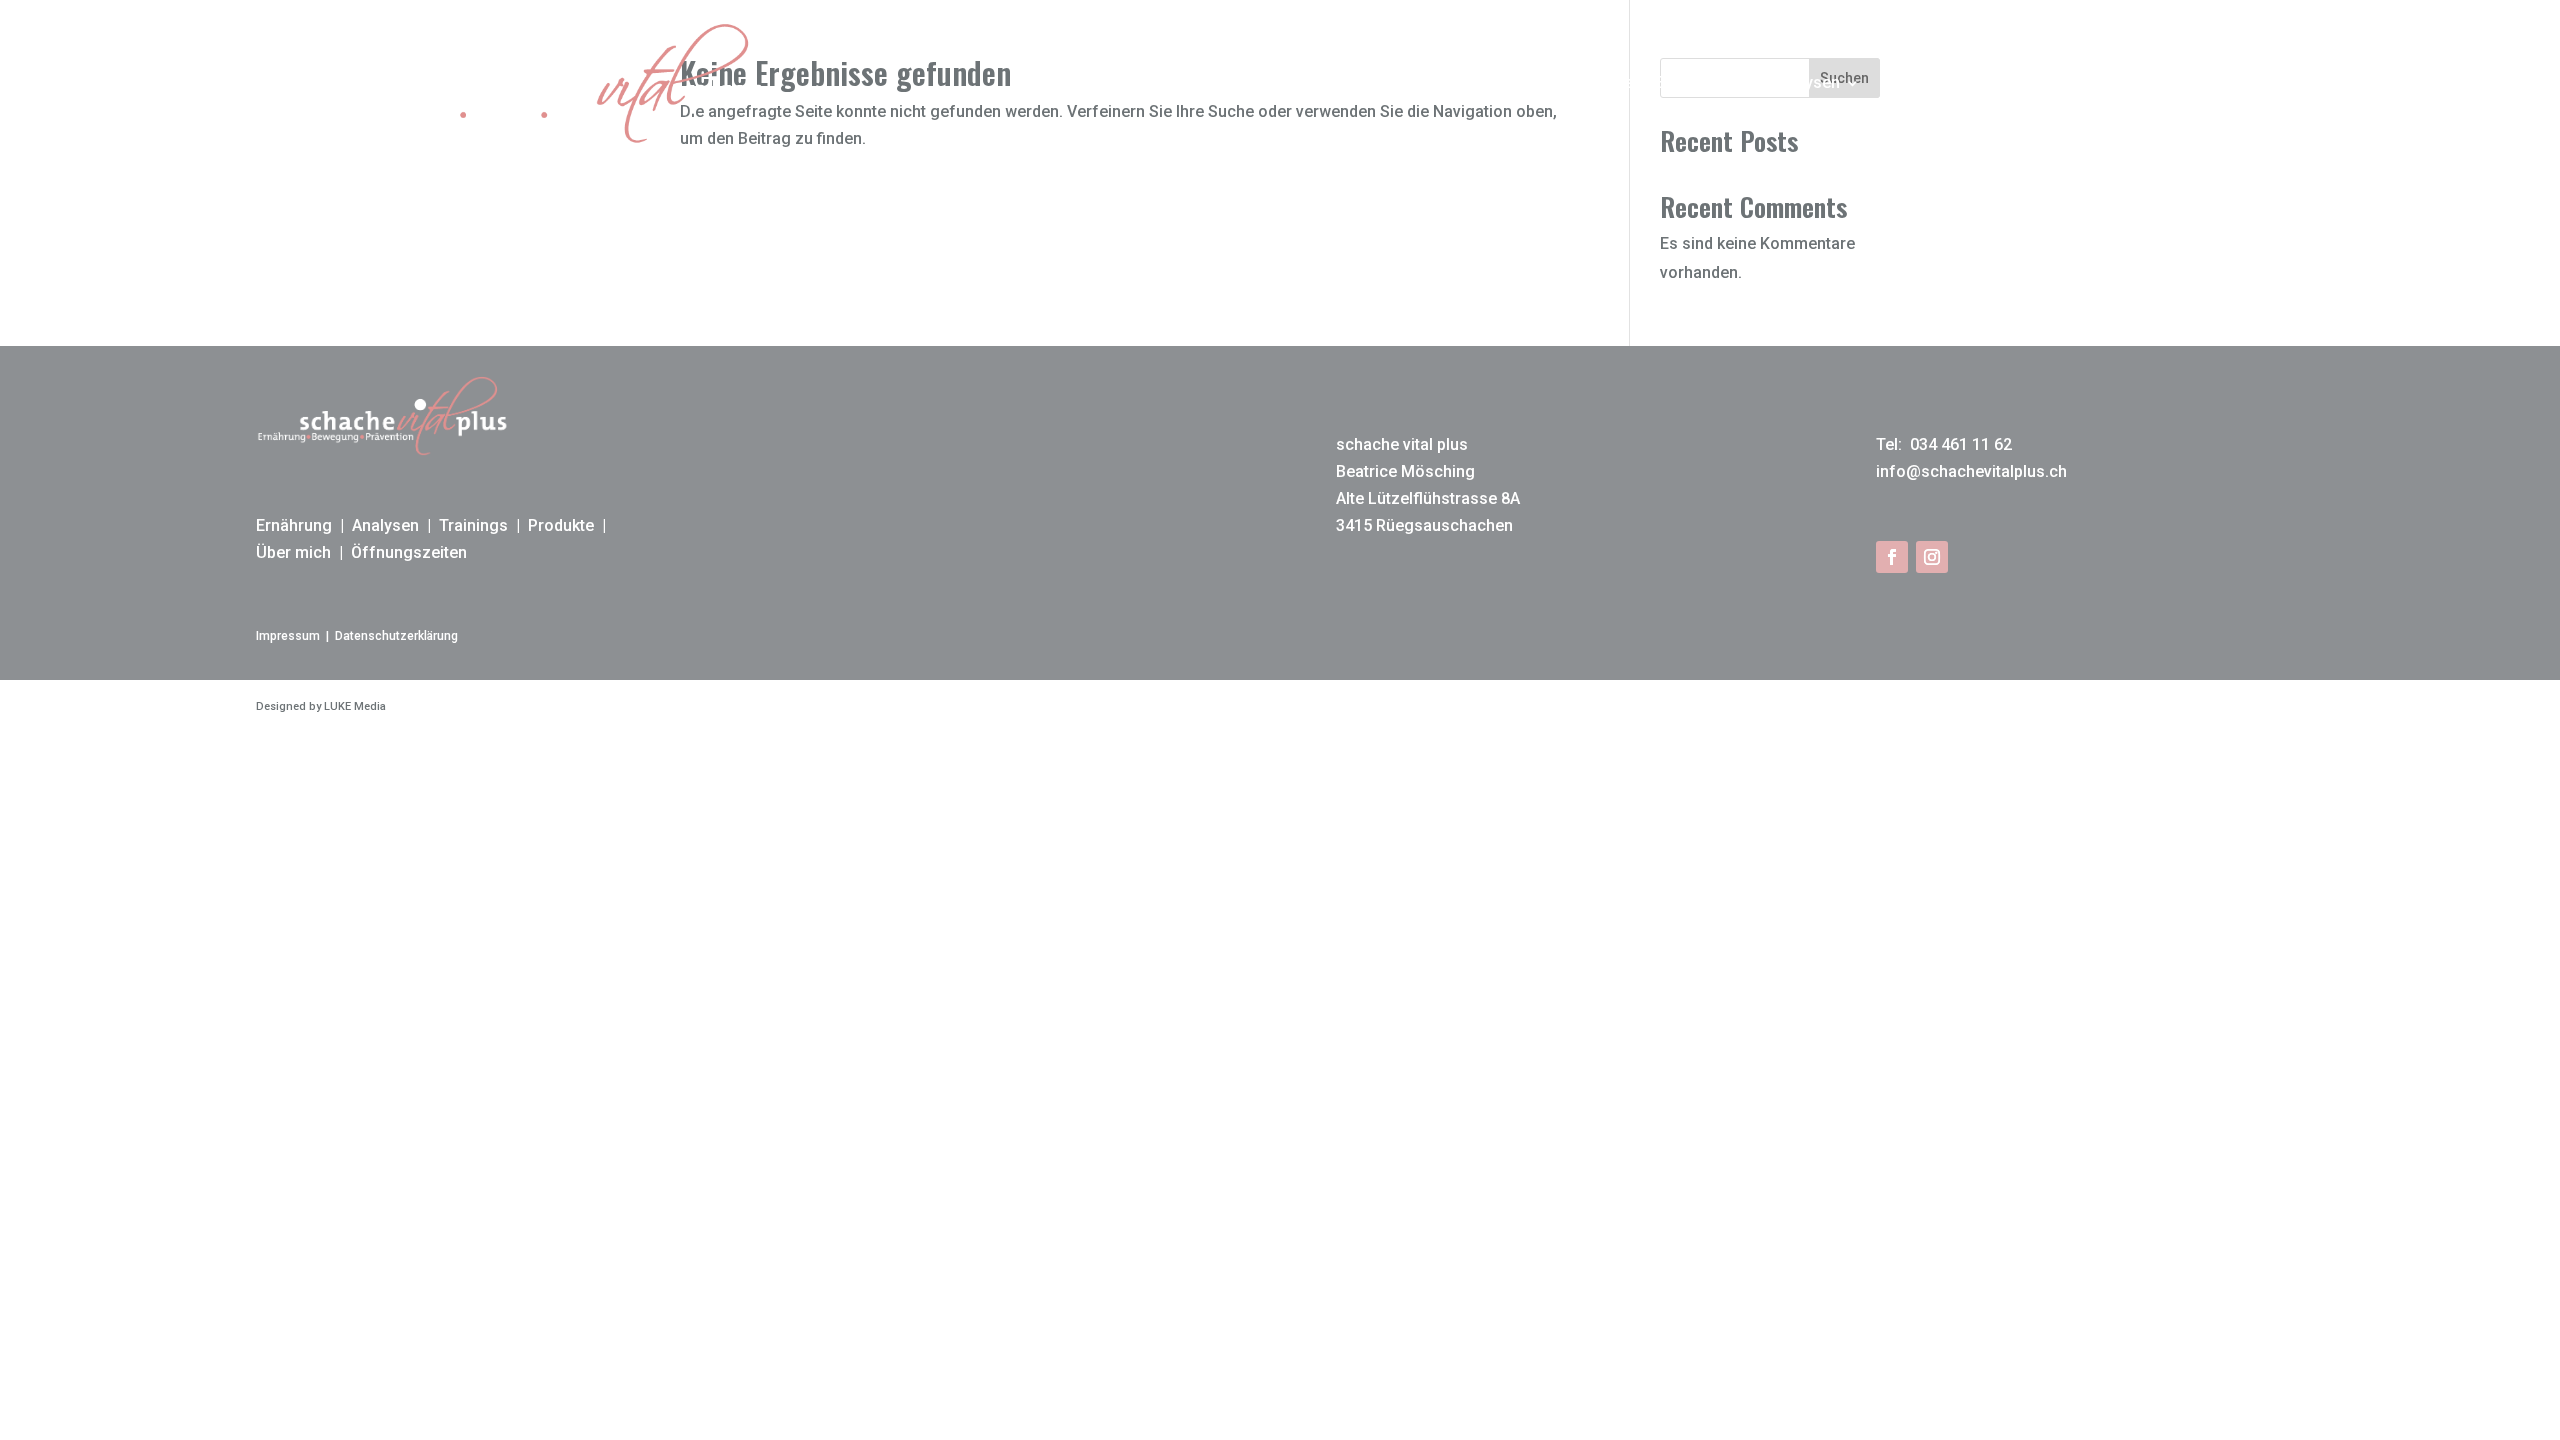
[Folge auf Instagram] (1932, 557)
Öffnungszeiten (409, 552)
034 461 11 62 (1959, 444)
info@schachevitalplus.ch (1971, 471)
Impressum (288, 636)
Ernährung (1693, 82)
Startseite (1597, 82)
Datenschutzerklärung (396, 636)
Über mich (2138, 82)
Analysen (1806, 82)
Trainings (1916, 82)
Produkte (2026, 82)
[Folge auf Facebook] (1892, 557)
